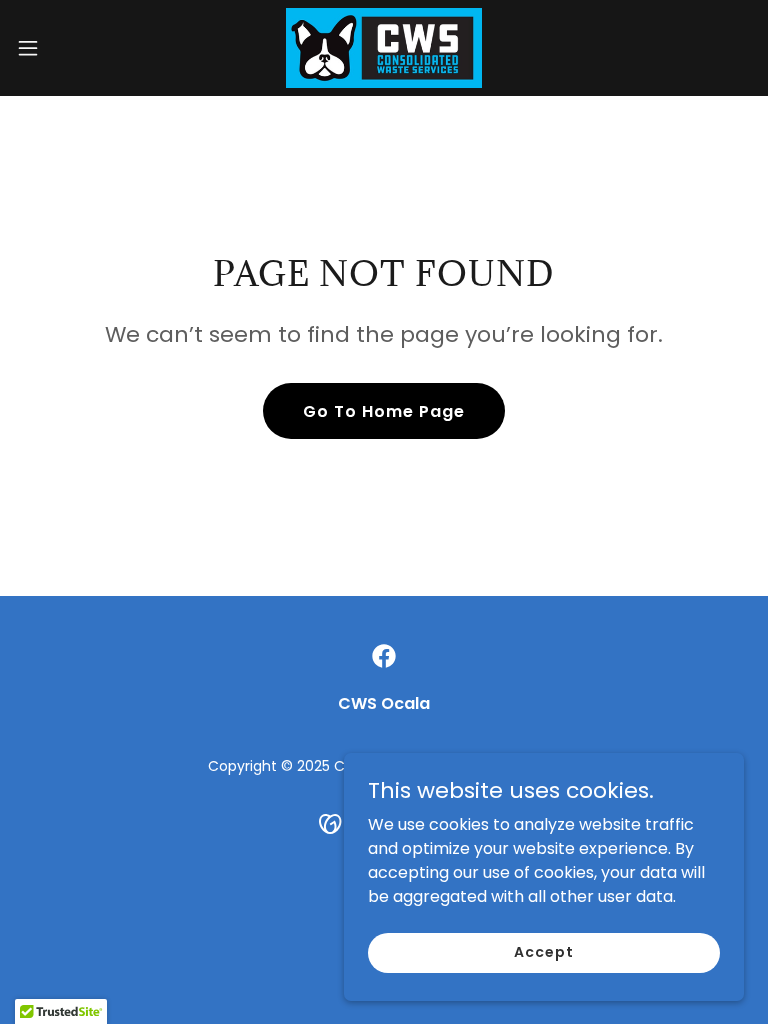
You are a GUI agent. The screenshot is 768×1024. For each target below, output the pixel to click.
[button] (64, 48)
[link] (384, 48)
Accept (543, 952)
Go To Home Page (384, 411)
